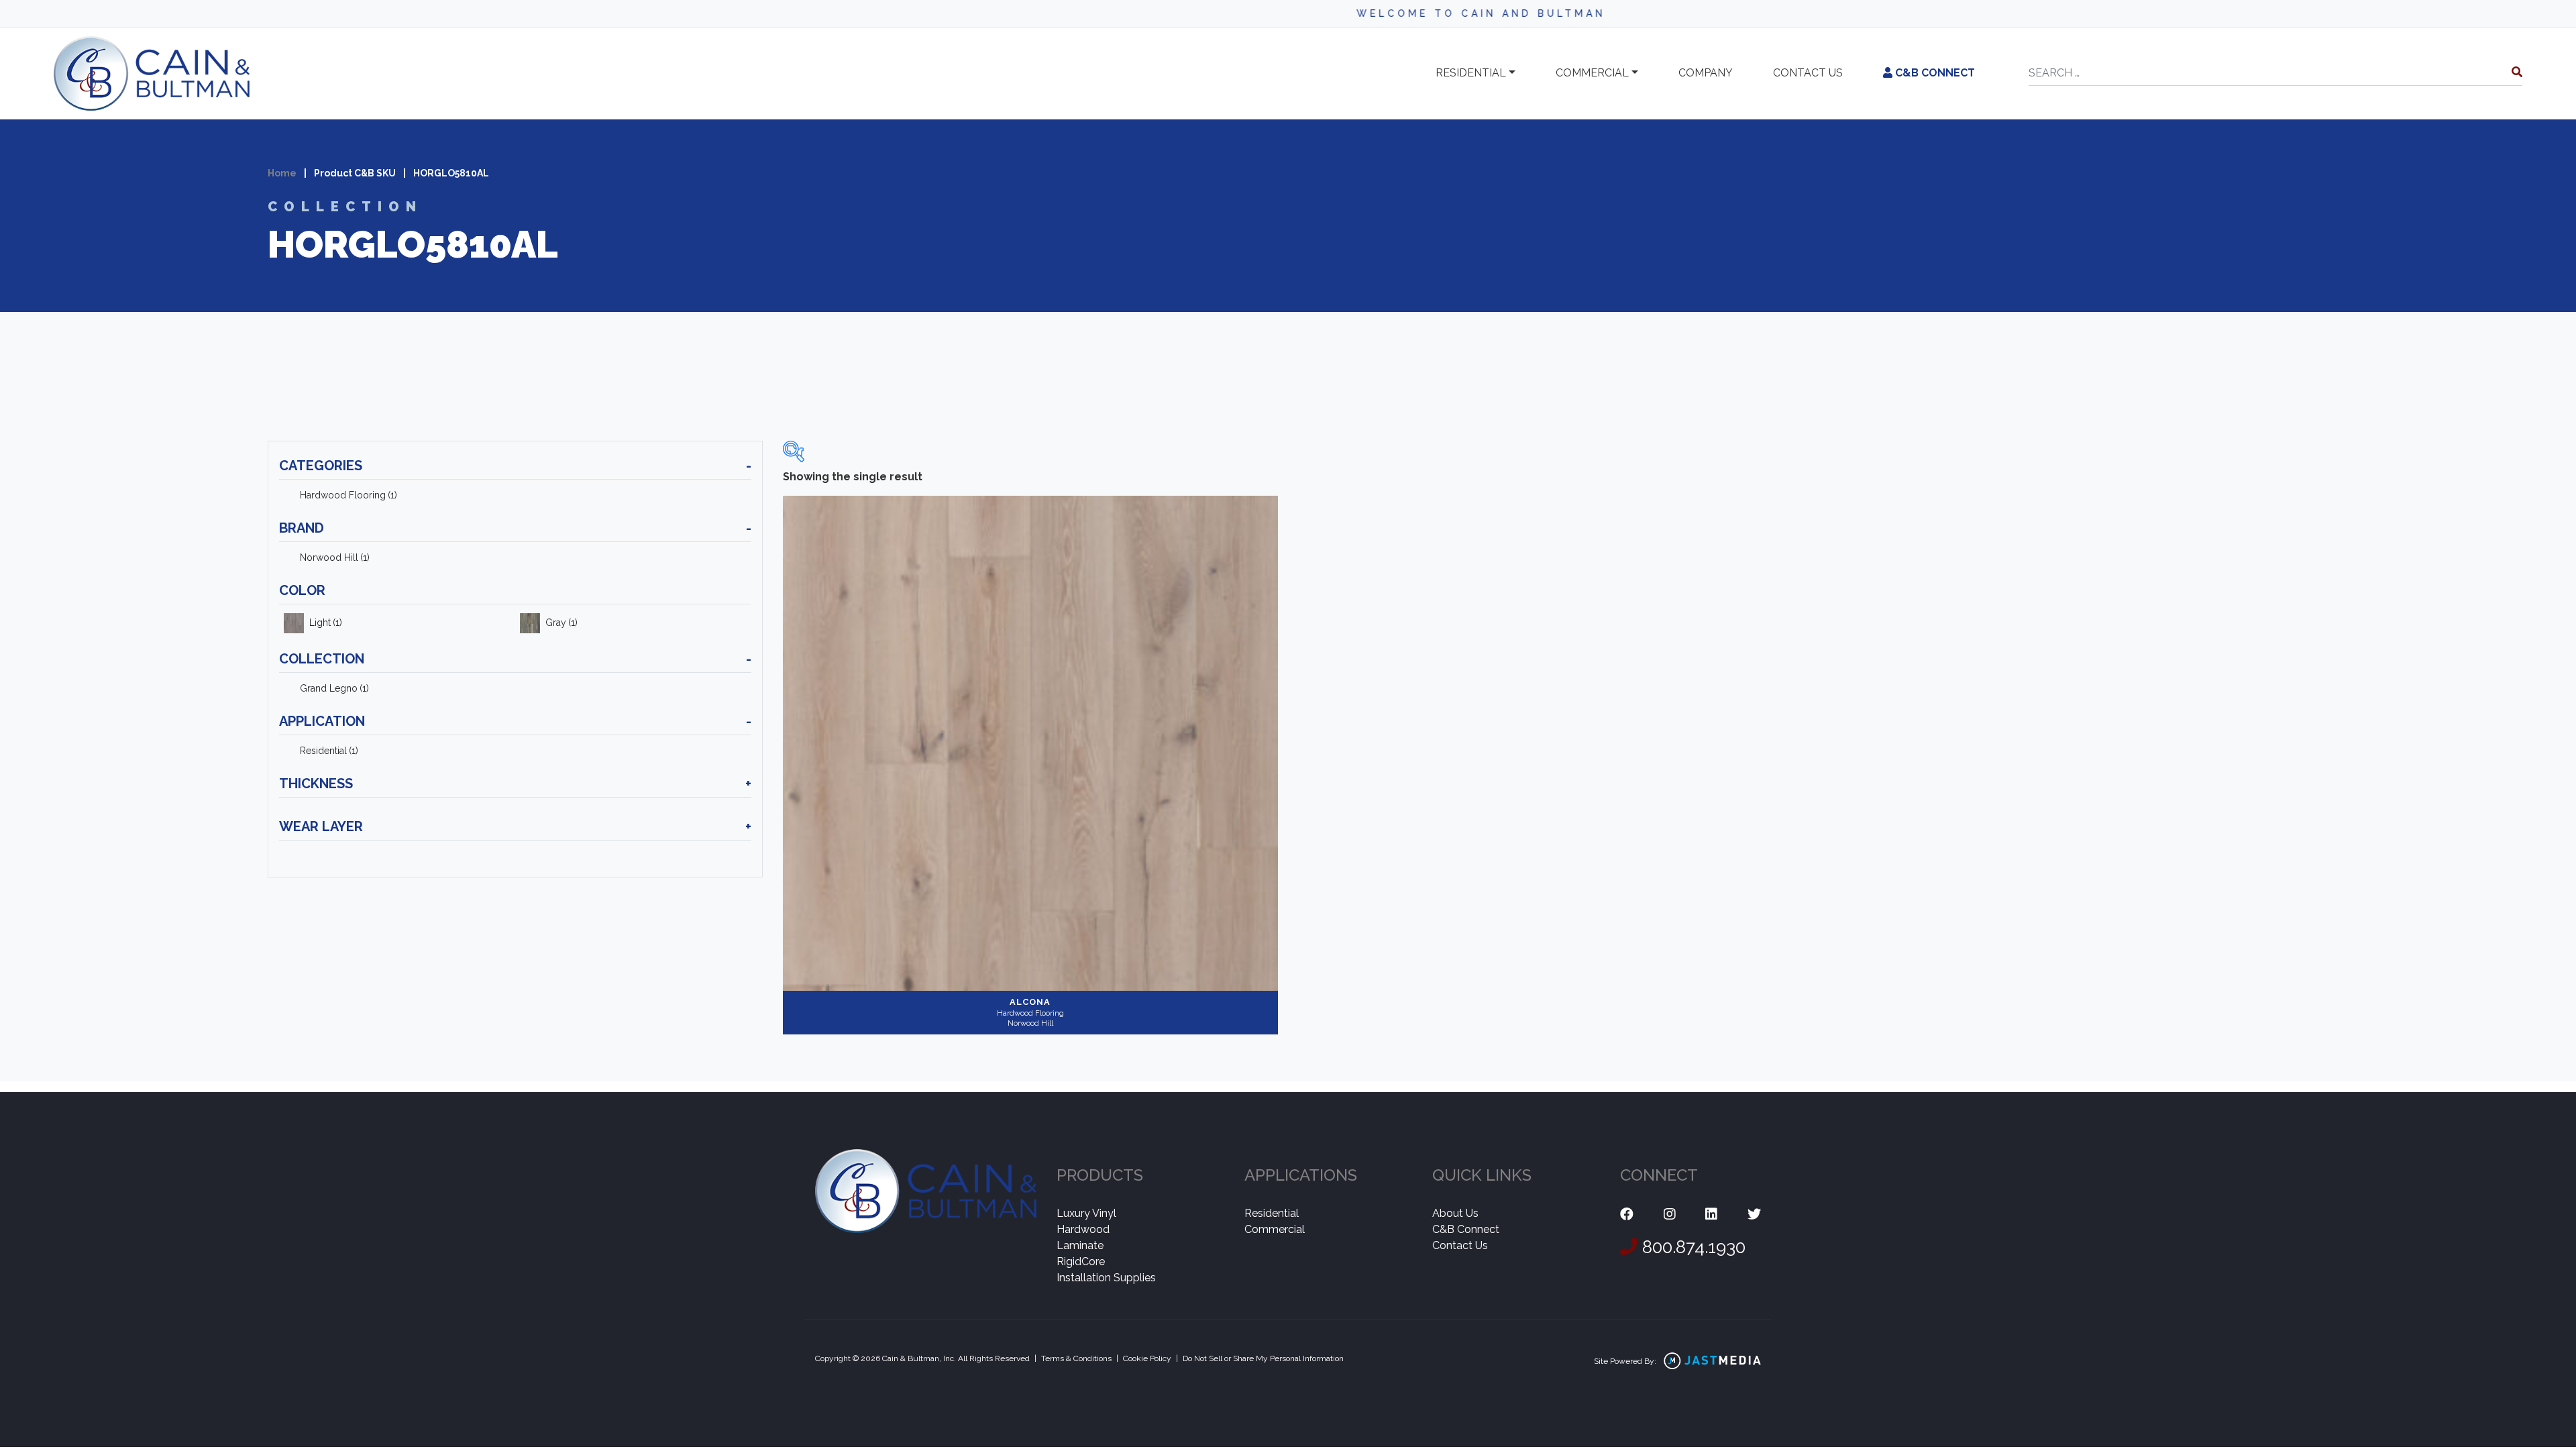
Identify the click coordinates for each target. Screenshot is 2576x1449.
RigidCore (1081, 1262)
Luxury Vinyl (1086, 1213)
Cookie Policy (1147, 1358)
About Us (1455, 1213)
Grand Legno (334, 688)
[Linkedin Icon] (1711, 1215)
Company (1706, 73)
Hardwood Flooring (348, 495)
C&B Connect (1934, 73)
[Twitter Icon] (1754, 1215)
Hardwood (1083, 1229)
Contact (1808, 73)
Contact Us (1460, 1245)
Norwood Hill (335, 557)
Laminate (1080, 1245)
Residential (1471, 73)
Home (282, 173)
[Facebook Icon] (1627, 1215)
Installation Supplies (1106, 1278)
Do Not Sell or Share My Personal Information (1263, 1358)
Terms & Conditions (1076, 1358)
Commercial (1592, 73)
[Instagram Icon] (1670, 1215)
